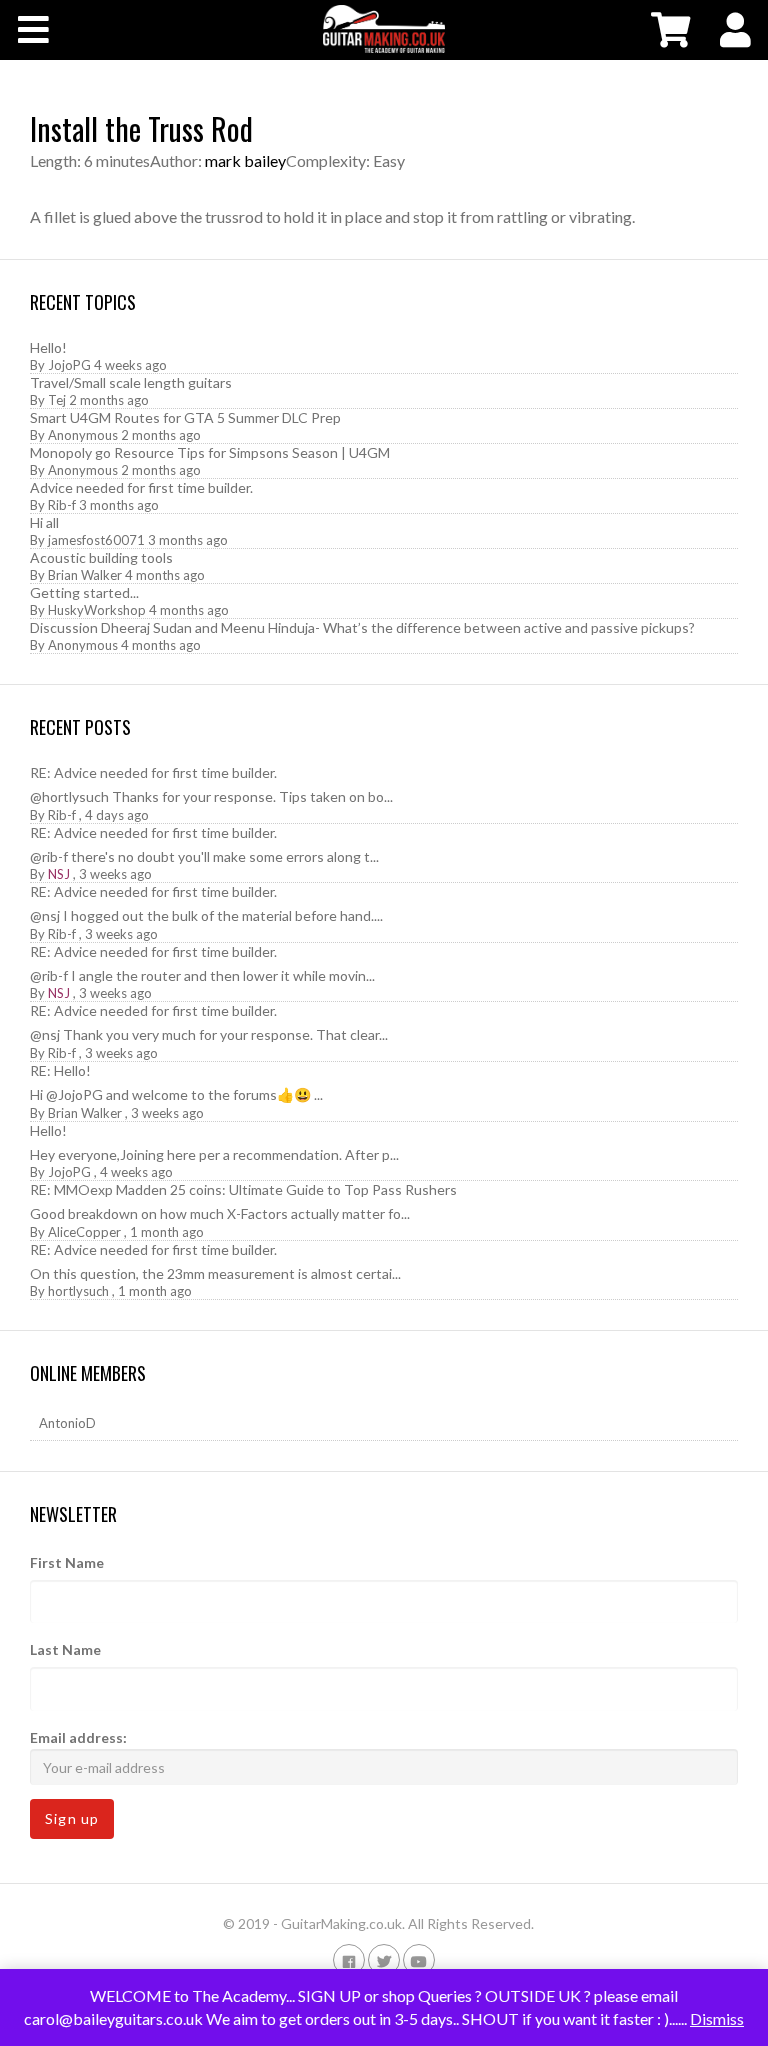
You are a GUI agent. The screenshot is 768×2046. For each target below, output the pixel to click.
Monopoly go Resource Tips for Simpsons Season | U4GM (210, 452)
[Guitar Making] (383, 29)
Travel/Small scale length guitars (131, 382)
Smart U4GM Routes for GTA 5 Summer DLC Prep (185, 417)
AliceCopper (84, 1232)
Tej (57, 400)
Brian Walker (85, 575)
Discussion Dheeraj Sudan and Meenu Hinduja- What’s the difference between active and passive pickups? (362, 627)
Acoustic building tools (101, 557)
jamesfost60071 (96, 540)
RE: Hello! (60, 1070)
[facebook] (349, 1959)
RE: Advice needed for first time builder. (153, 772)
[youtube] (419, 1959)
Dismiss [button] (717, 2018)
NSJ (59, 874)
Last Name (65, 1649)
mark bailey (245, 160)
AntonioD (67, 1423)
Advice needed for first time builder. (141, 487)
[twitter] (384, 1959)
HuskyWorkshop (97, 610)
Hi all (44, 522)
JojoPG (69, 365)
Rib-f (62, 505)
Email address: (78, 1737)
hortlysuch (78, 1291)
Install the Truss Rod (141, 128)
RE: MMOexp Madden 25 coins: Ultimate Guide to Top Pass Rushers (243, 1189)
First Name (67, 1562)
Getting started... (84, 592)
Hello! (48, 347)
